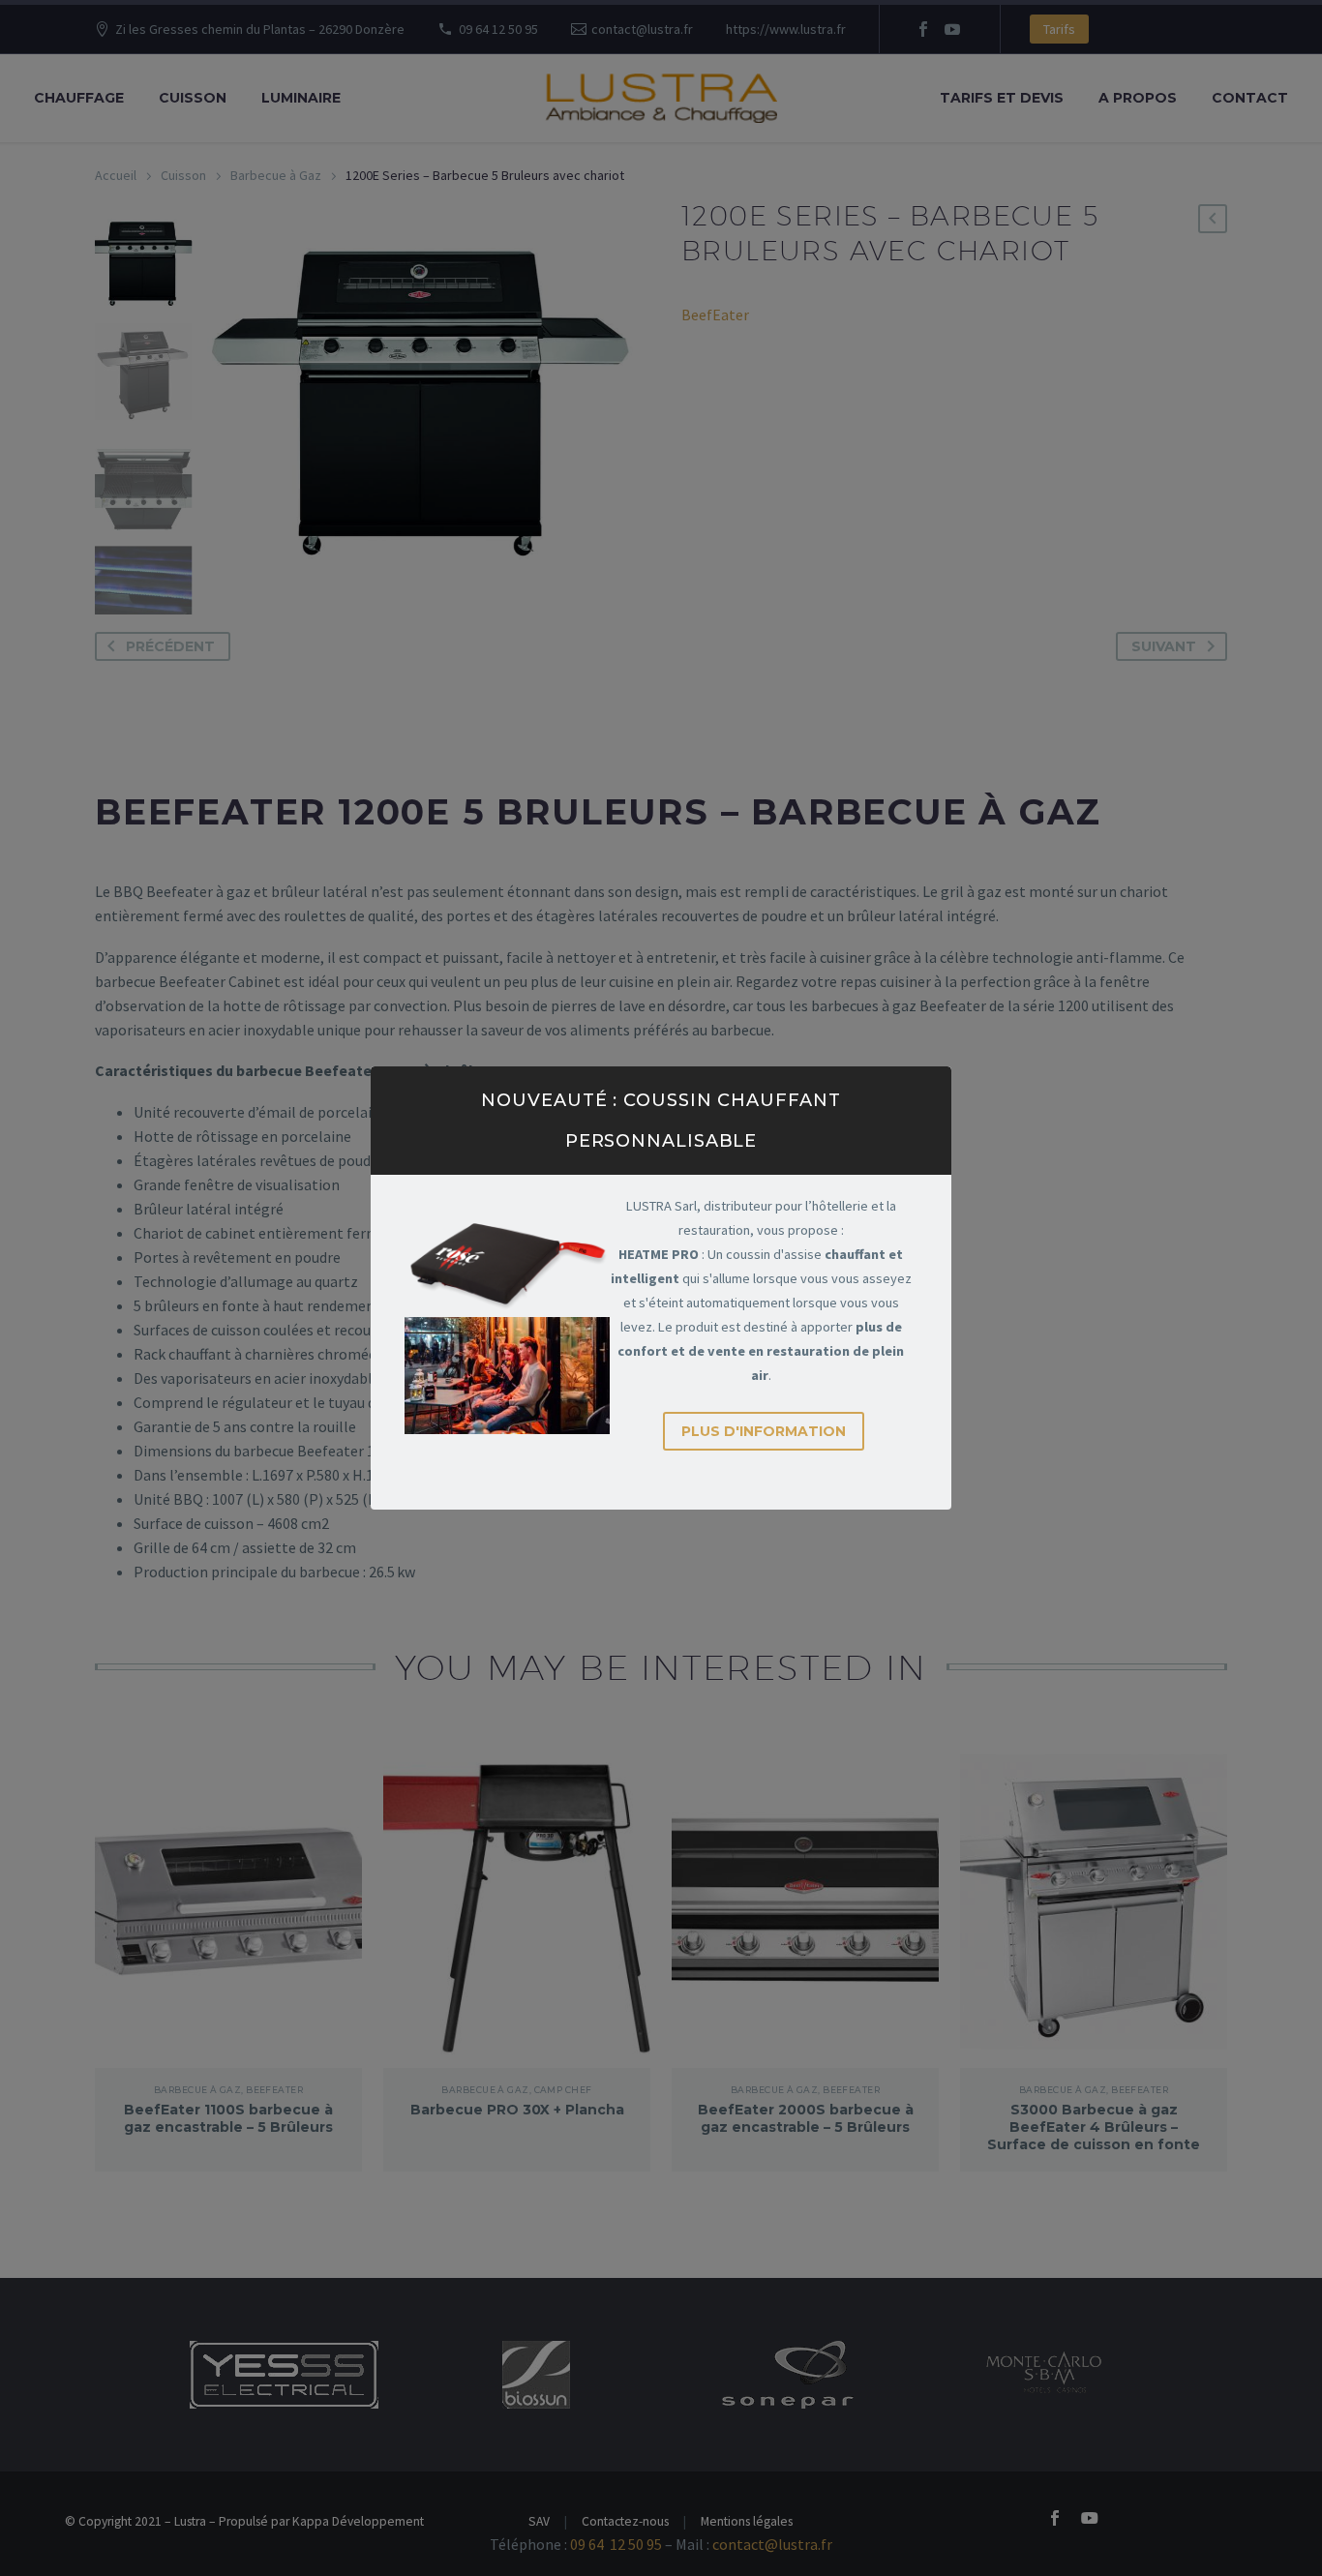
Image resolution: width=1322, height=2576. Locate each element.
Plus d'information (764, 1431)
